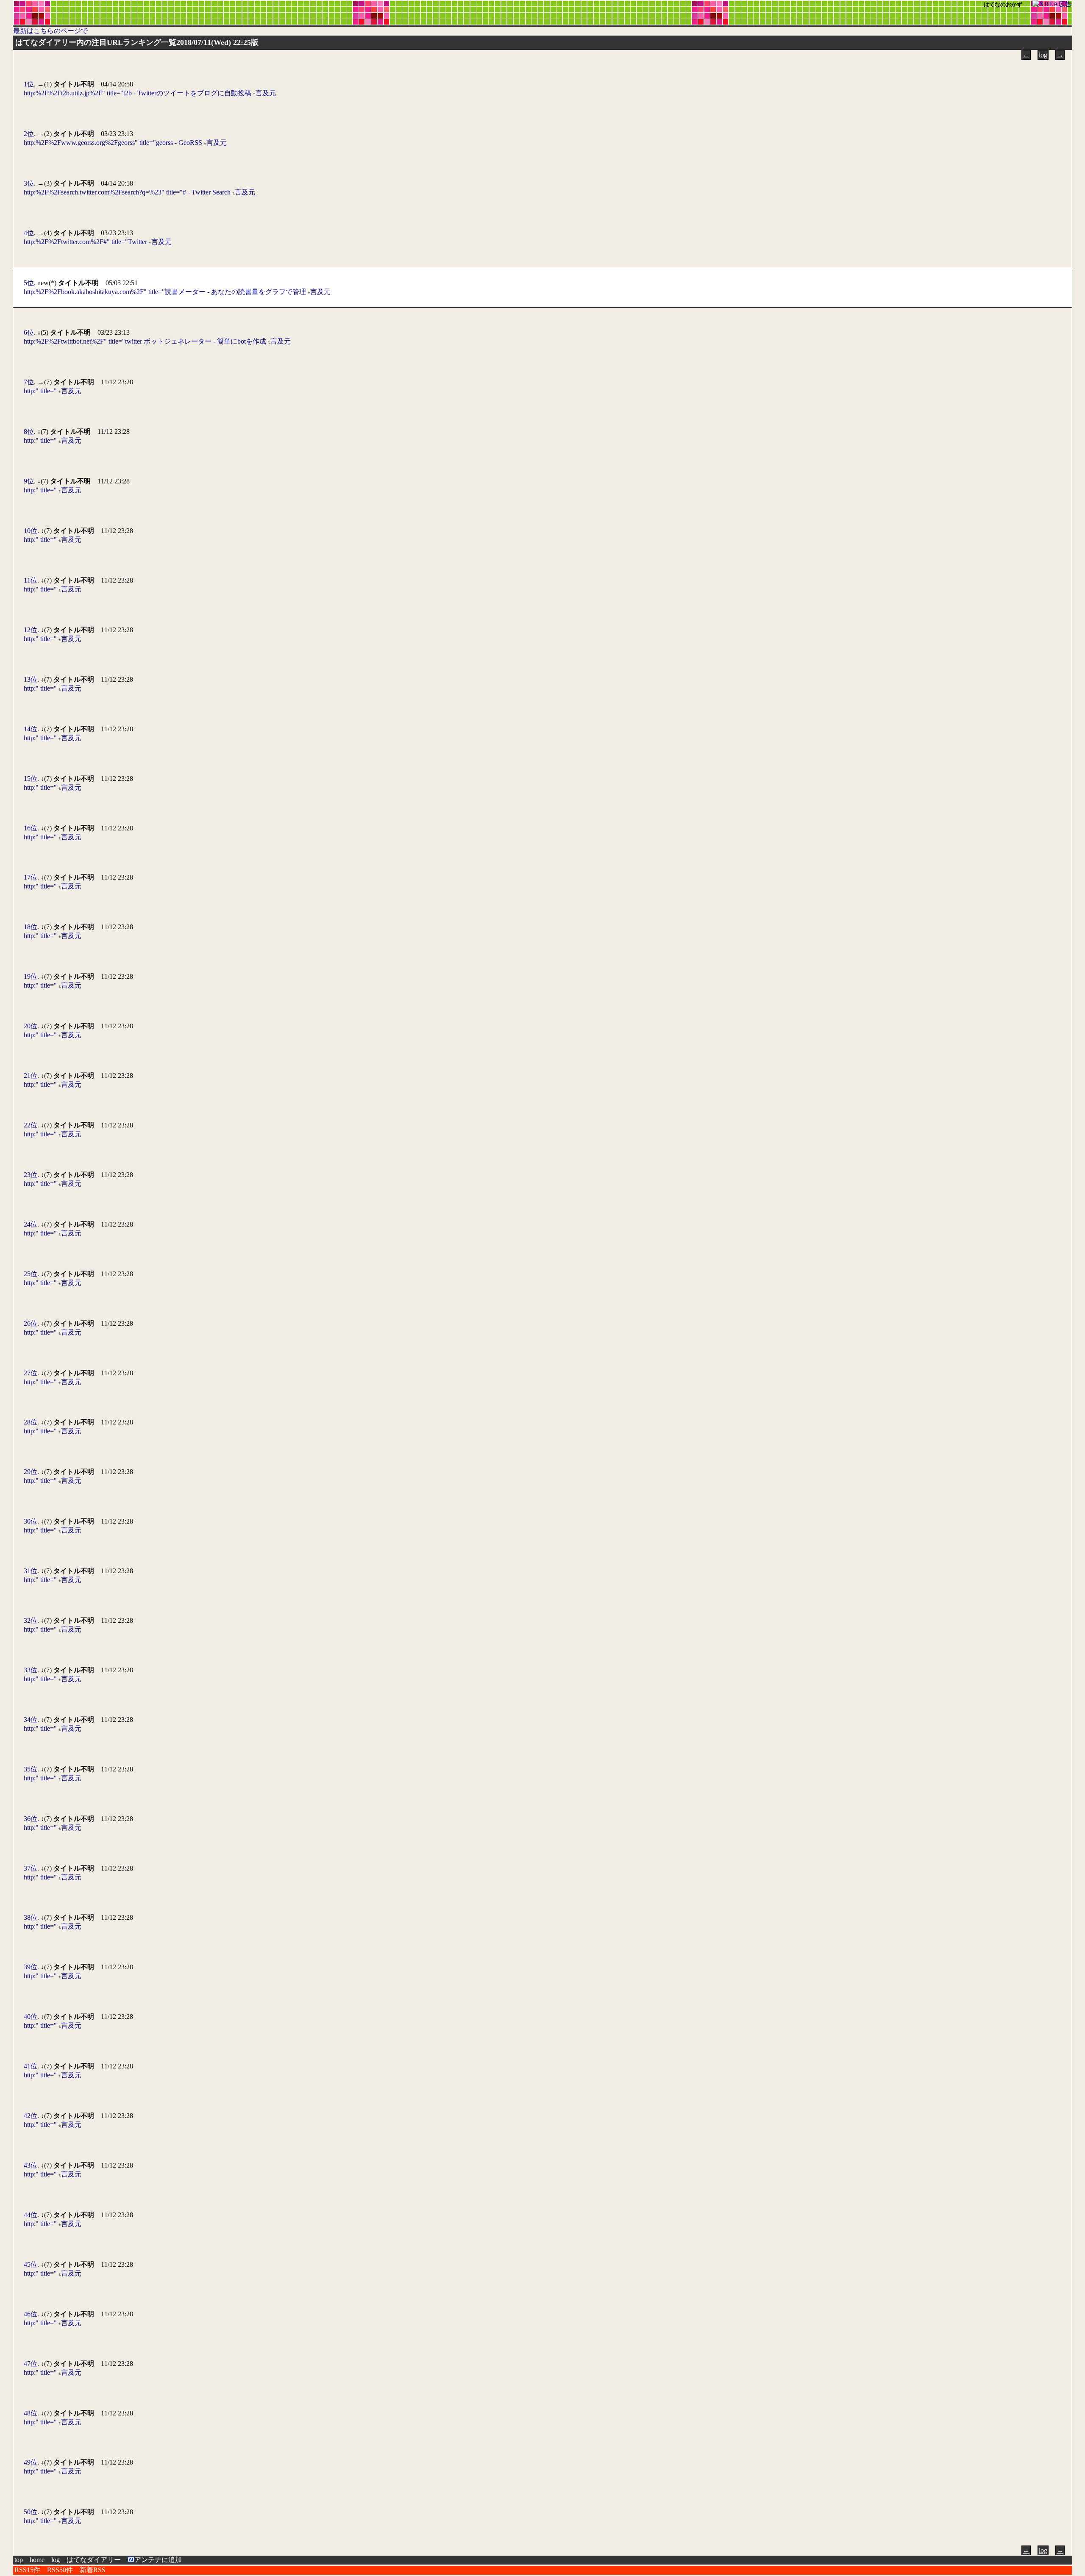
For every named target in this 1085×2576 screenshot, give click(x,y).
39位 (31, 1967)
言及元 (266, 93)
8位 (29, 432)
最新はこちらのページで (50, 31)
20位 (31, 1026)
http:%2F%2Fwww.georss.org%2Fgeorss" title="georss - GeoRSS (113, 143)
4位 (29, 233)
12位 (31, 630)
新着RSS (93, 2570)
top (19, 2560)
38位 (31, 1917)
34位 (31, 1720)
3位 (29, 183)
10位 (31, 531)
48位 (31, 2413)
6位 (29, 332)
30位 (31, 1521)
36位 (31, 1819)
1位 (29, 84)
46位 (31, 2314)
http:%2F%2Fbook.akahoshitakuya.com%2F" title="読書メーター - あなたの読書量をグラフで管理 (165, 292)
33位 (31, 1670)
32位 (31, 1620)
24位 (31, 1224)
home (37, 2560)
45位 (31, 2264)
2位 (29, 134)
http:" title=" (40, 391)
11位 (31, 580)
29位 (31, 1472)
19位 (31, 976)
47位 (31, 2364)
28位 (31, 1422)
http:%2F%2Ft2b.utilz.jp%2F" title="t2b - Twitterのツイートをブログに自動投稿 (138, 93)
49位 (31, 2462)
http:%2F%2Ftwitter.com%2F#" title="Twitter (85, 242)
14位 (31, 729)
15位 (31, 779)
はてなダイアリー (94, 2560)
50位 (31, 2512)
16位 (31, 828)
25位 (31, 1274)
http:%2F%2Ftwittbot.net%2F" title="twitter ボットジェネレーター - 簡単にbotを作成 (145, 341)
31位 (31, 1571)
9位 (29, 481)
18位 (31, 927)
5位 (29, 283)
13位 (31, 679)
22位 (31, 1125)
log (1043, 55)
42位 (31, 2116)
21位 (31, 1076)
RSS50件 (60, 2570)
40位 (31, 2017)
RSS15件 (27, 2570)
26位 (31, 1323)
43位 (31, 2165)
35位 (31, 1769)
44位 (31, 2215)
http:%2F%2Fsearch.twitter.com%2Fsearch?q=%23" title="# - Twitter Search (127, 192)
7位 (29, 382)
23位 (31, 1175)
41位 (31, 2066)
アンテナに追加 (158, 2560)
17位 (31, 877)
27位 (31, 1373)
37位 (31, 1868)
